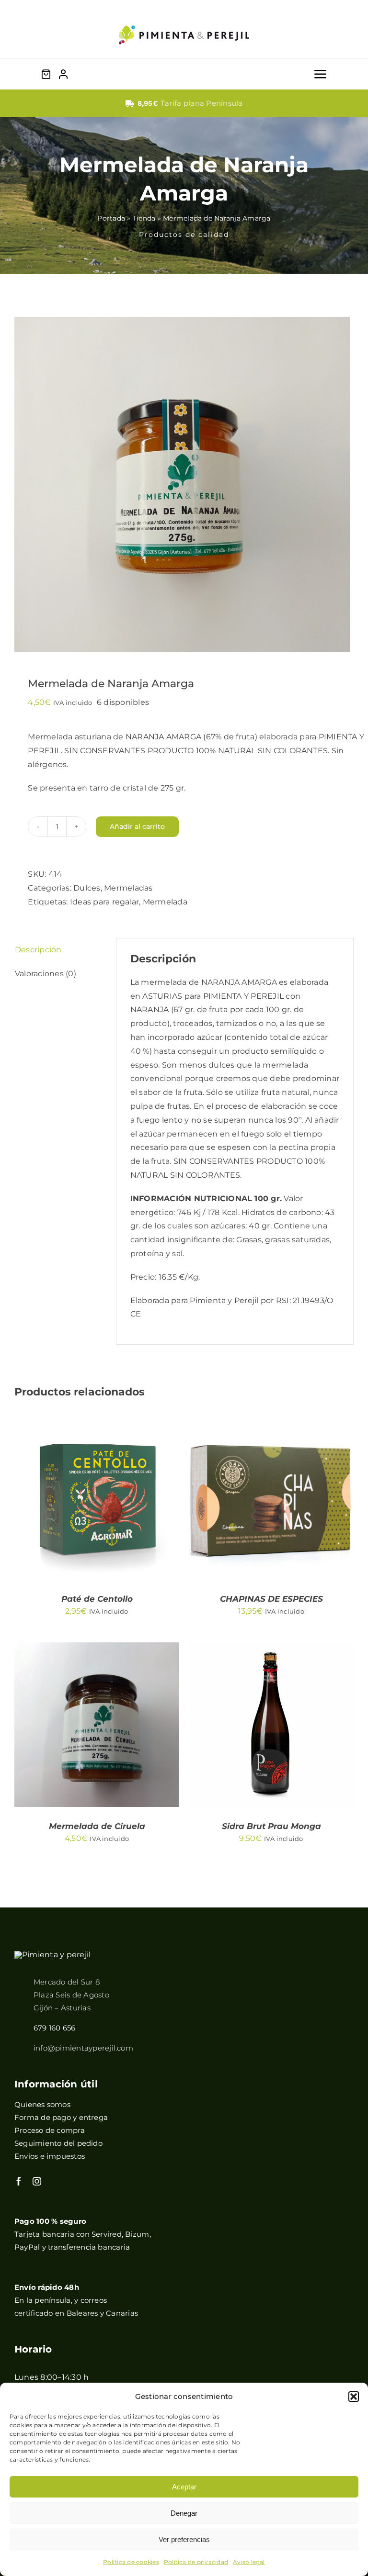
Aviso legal (249, 2562)
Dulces (87, 888)
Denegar (184, 2513)
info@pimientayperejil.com (83, 2048)
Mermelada (165, 902)
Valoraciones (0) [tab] (46, 974)
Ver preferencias (184, 2539)
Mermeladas (128, 888)
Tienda (144, 218)
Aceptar (184, 2487)
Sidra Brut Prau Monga (271, 1826)
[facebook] (19, 2181)
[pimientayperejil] (184, 18)
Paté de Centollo (97, 1599)
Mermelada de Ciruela (97, 1826)
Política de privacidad (196, 2562)
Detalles (54, 1503)
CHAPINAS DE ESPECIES (271, 1599)
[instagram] (37, 2181)
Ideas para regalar (104, 902)
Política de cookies (131, 2562)
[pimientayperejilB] (52, 1955)
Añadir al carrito (137, 826)
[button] (354, 2397)
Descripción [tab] (38, 950)
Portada (111, 218)
